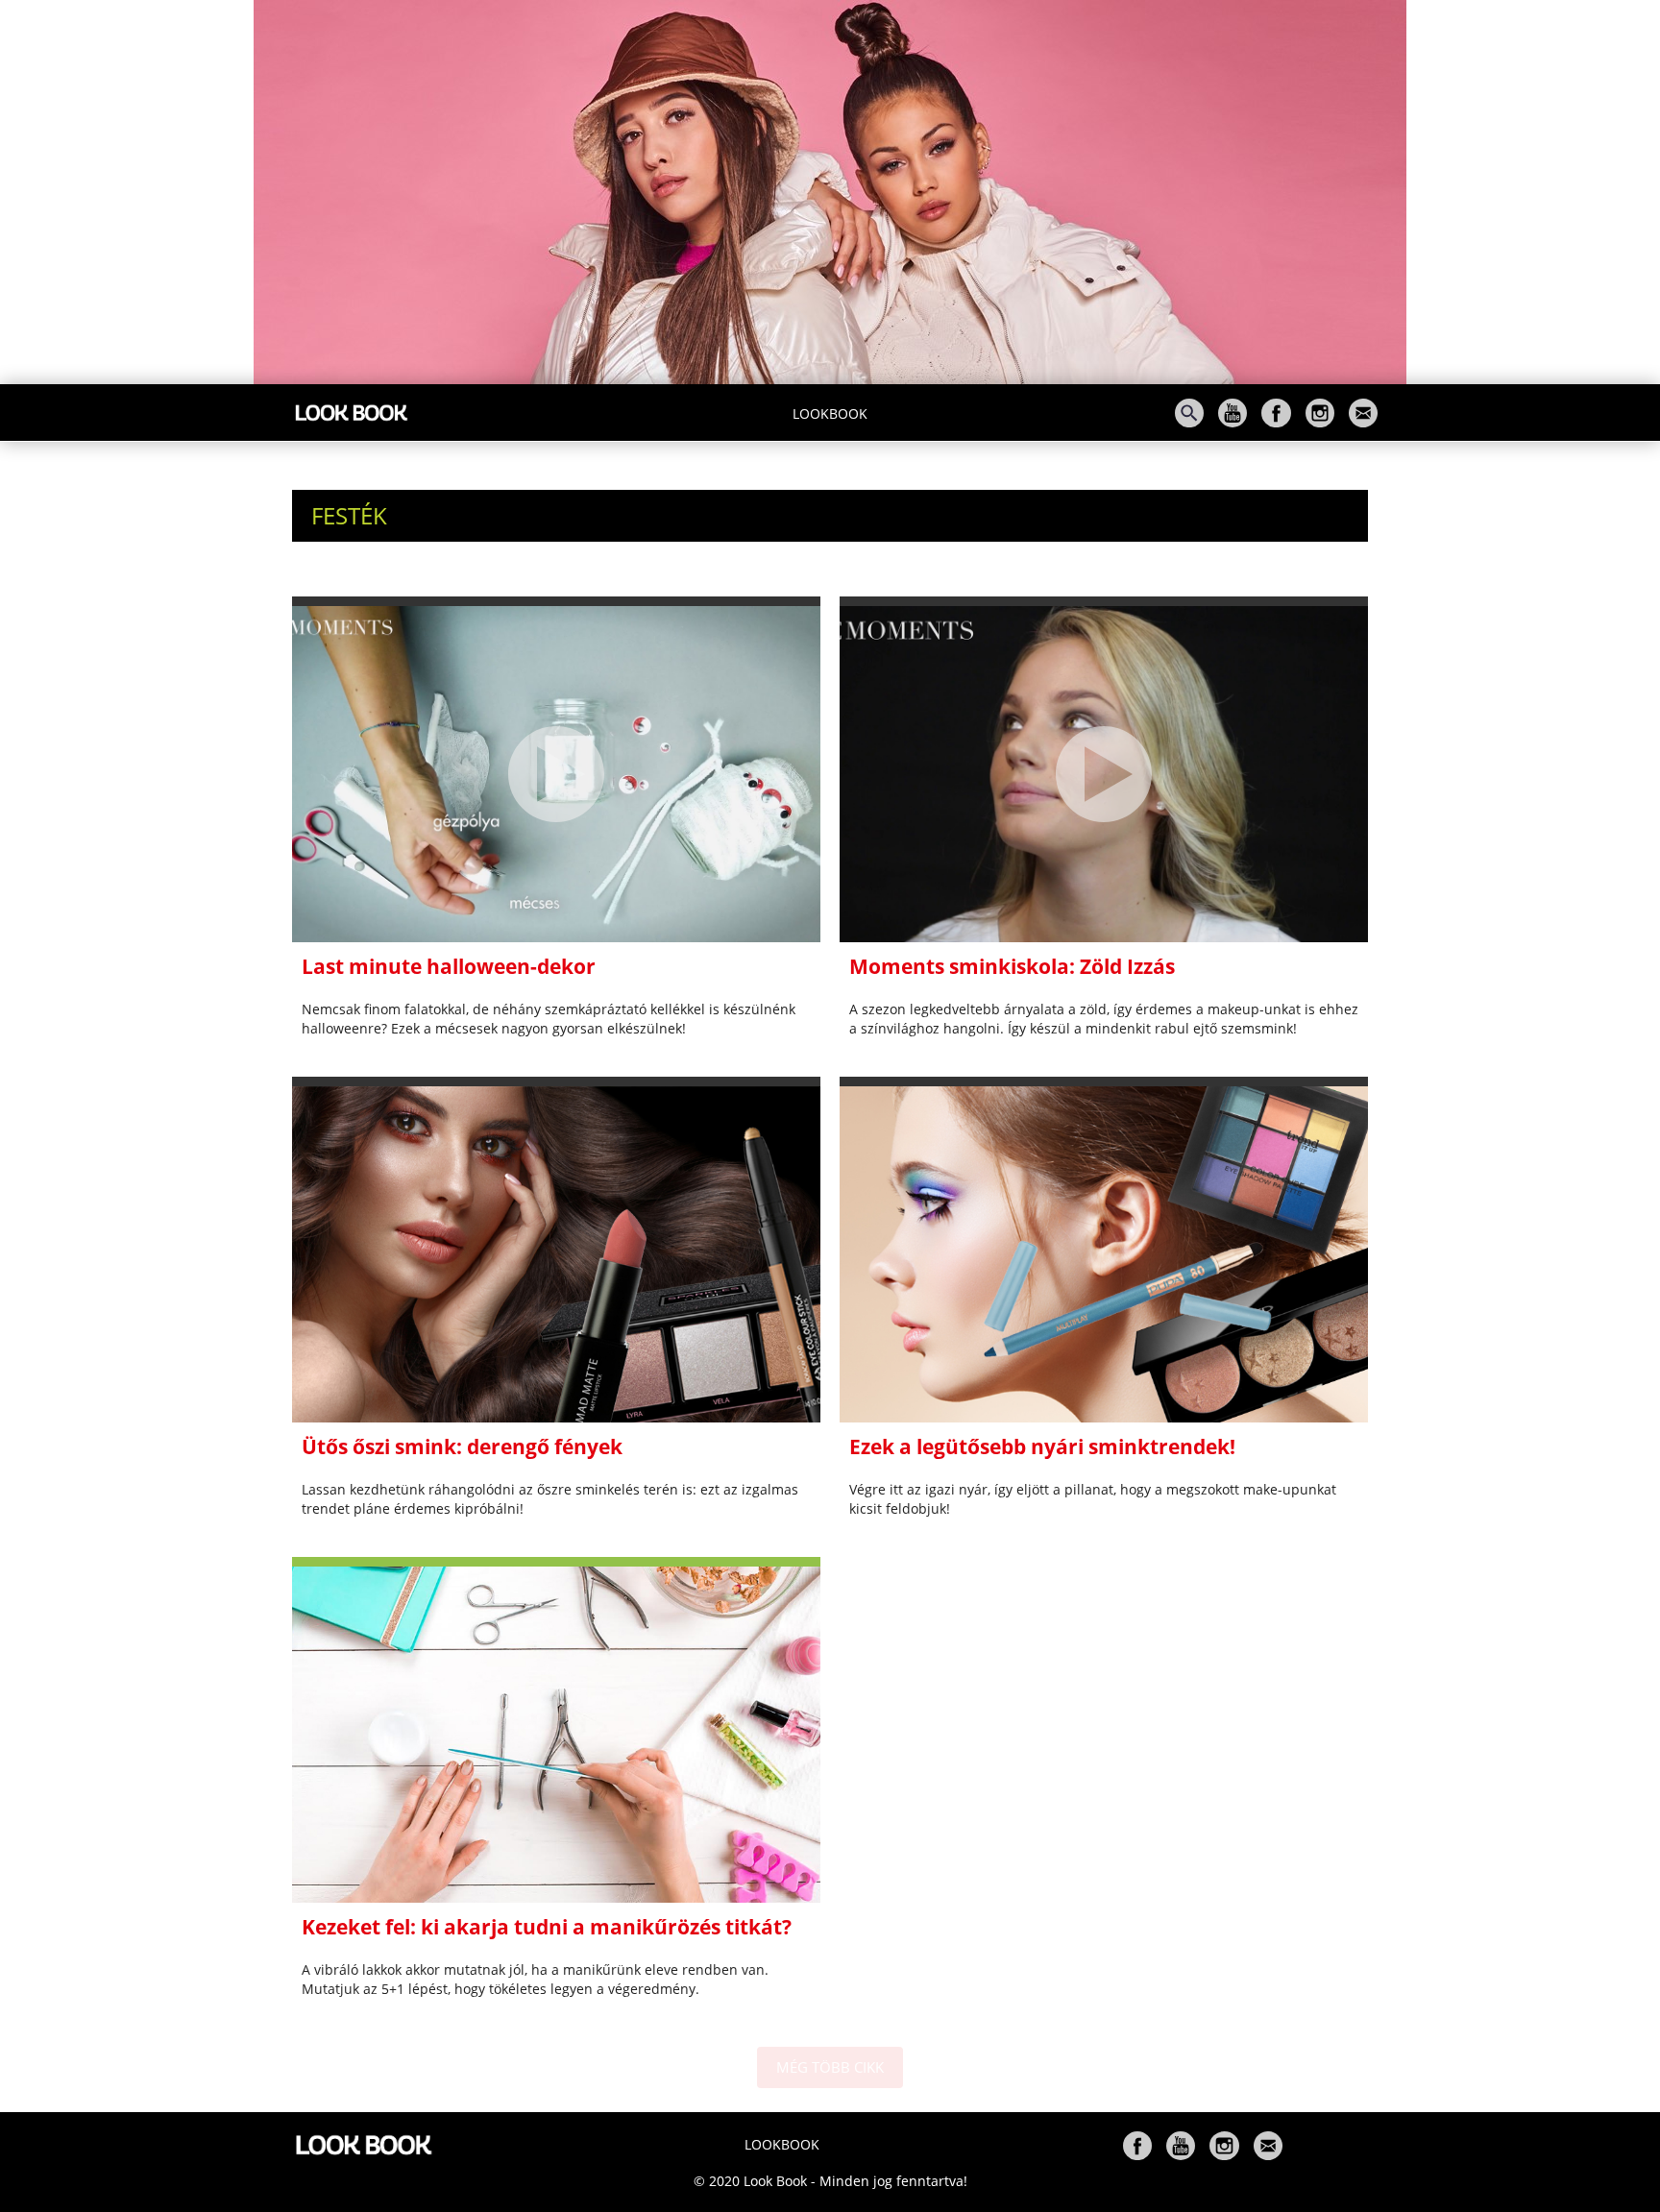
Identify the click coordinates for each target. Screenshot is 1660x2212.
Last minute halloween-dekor (449, 966)
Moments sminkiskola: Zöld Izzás (1012, 966)
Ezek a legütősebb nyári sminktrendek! (1042, 1446)
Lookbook (830, 413)
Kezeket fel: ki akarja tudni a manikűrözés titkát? (547, 1927)
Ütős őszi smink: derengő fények (462, 1446)
